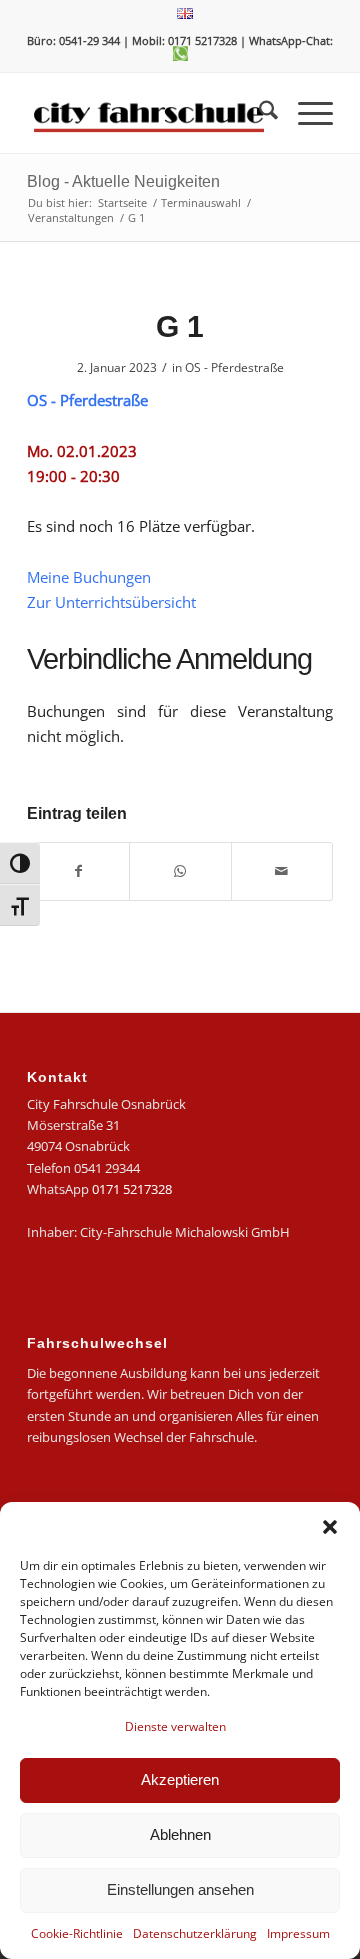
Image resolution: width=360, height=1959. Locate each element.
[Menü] (305, 113)
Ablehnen (180, 1834)
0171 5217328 (132, 1189)
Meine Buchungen (89, 577)
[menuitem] (185, 14)
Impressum (298, 1933)
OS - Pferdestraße (234, 367)
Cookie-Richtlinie (77, 1933)
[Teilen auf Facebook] (78, 871)
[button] (330, 1527)
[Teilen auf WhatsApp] (180, 871)
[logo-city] (149, 113)
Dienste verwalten (175, 1726)
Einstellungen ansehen (180, 1889)
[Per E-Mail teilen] (282, 871)
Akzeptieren (180, 1779)
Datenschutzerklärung (195, 1933)
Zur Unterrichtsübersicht (111, 602)
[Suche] (258, 113)
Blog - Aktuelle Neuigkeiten (123, 181)
